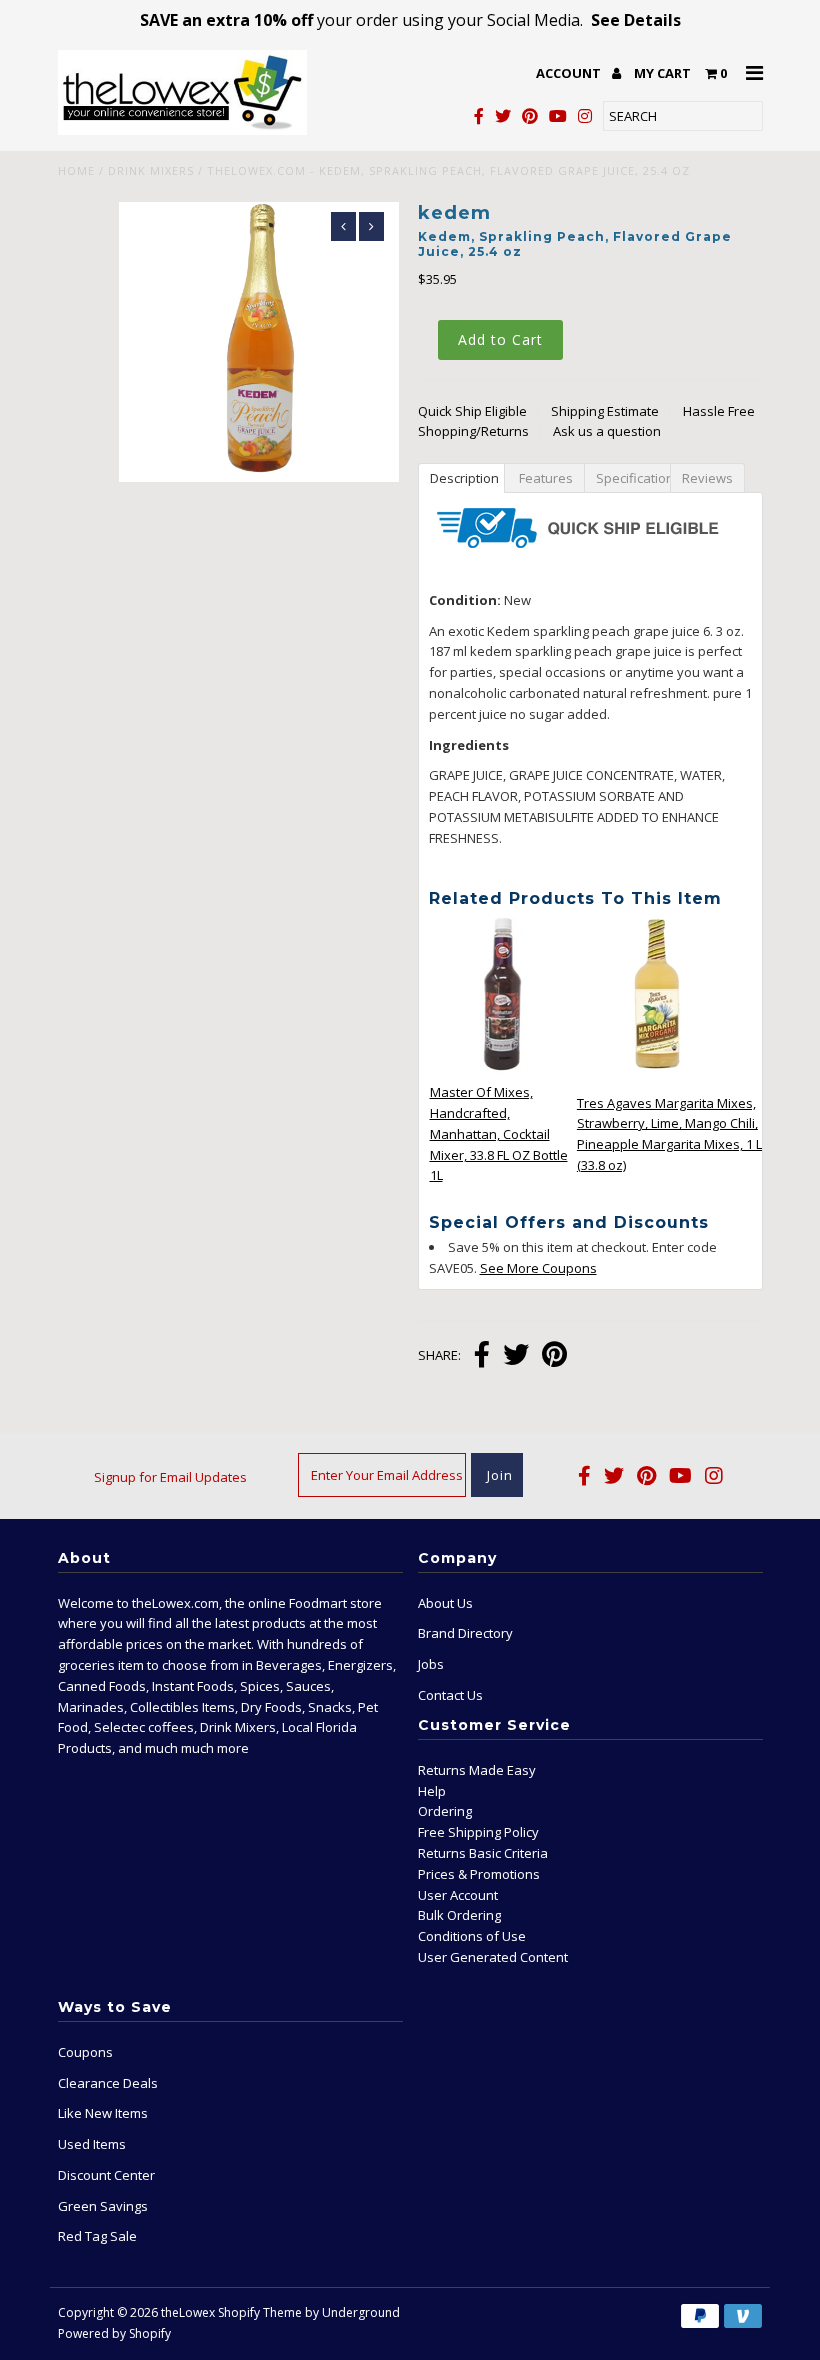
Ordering (445, 1811)
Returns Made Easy (477, 1770)
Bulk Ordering (459, 1915)
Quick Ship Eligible (472, 411)
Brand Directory (465, 1633)
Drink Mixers (151, 170)
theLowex (188, 2312)
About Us (445, 1603)
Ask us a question (607, 431)
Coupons (85, 2052)
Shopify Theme (260, 2312)
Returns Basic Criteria (483, 1853)
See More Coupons (538, 1268)
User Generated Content (493, 1957)
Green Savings (103, 2206)
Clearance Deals (108, 2083)
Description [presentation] (464, 478)
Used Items (92, 2144)
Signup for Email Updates (170, 1477)
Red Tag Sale (97, 2236)
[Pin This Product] (554, 1356)
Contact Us (450, 1695)
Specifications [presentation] (633, 478)
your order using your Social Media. (410, 20)
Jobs (431, 1664)
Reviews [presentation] (707, 478)
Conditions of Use (472, 1936)
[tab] (461, 477)
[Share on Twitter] (516, 1356)
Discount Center (106, 2175)
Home (76, 170)
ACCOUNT (570, 73)
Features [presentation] (544, 478)
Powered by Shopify (114, 2333)
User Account (458, 1895)
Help (432, 1791)
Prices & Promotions (479, 1874)
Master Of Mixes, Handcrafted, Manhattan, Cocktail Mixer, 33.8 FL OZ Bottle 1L (499, 1133)
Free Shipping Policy (478, 1832)
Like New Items (103, 2113)
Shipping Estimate (605, 411)
